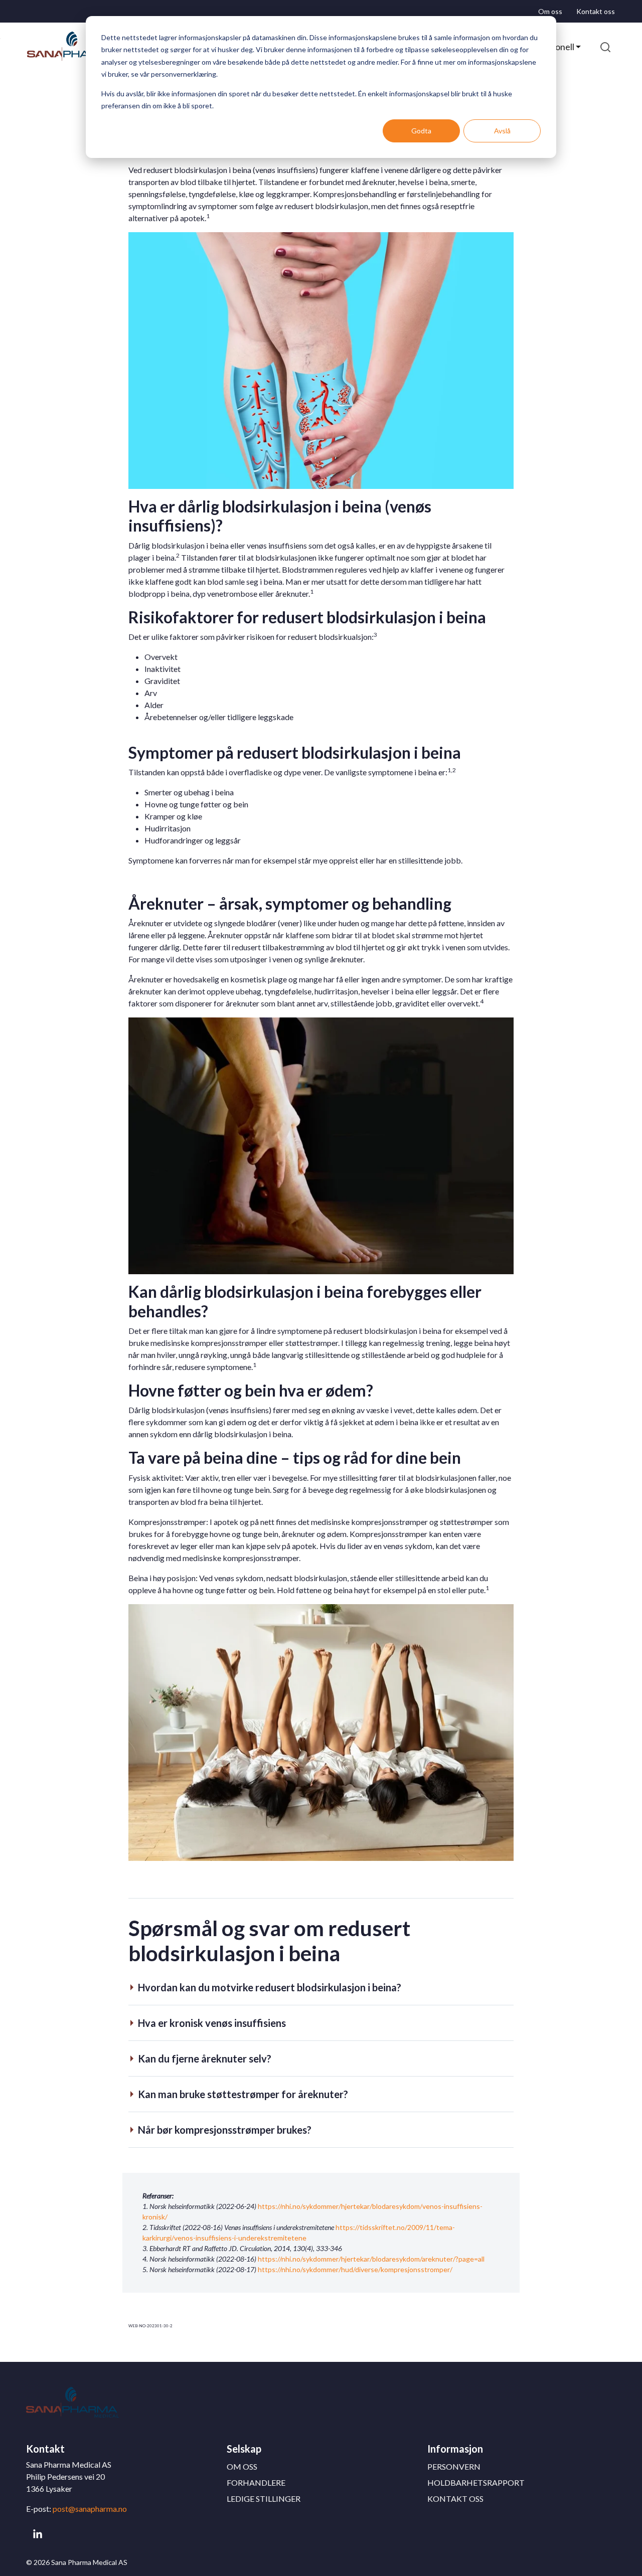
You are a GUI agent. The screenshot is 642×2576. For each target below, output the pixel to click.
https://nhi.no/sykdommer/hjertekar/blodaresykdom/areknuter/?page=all (371, 2259)
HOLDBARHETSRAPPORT (476, 2482)
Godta (421, 131)
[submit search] (605, 47)
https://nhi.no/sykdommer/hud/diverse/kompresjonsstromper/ (355, 2269)
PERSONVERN (454, 2466)
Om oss (550, 11)
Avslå (502, 131)
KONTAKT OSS (455, 2499)
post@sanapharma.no (90, 2509)
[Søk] (605, 47)
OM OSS (242, 2466)
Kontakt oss (596, 11)
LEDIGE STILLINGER (264, 2499)
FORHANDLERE (256, 2482)
